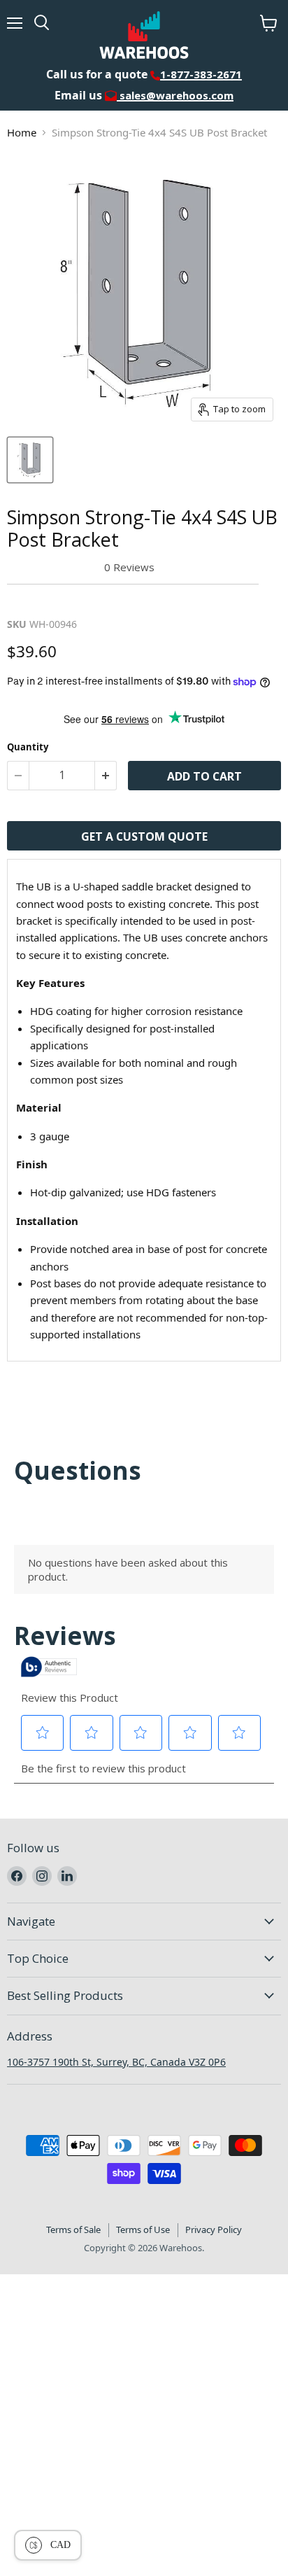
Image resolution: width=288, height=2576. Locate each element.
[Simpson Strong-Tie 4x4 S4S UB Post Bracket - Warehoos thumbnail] (30, 460)
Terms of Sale (73, 2229)
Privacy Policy (214, 2229)
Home (22, 132)
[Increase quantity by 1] (106, 776)
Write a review (52, 601)
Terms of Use (143, 2229)
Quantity (28, 747)
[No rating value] (56, 567)
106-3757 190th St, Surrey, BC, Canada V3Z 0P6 (116, 2062)
